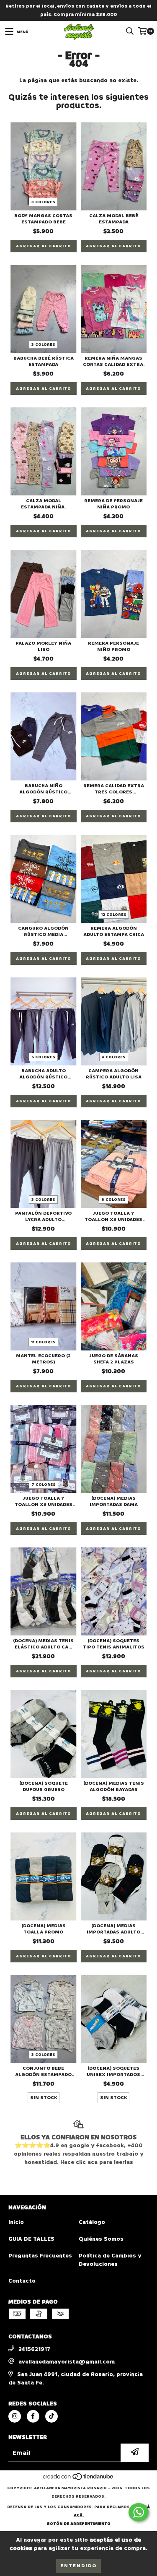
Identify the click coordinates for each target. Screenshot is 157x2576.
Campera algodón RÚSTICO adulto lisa (114, 1074)
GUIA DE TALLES (31, 2239)
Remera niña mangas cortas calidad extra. (114, 361)
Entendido (78, 2566)
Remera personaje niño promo (113, 646)
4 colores (114, 1057)
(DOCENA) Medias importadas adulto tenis (113, 1929)
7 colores (44, 1485)
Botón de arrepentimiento (79, 2524)
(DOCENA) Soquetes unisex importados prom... (113, 2071)
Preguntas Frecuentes (40, 2256)
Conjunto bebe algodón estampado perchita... (43, 2071)
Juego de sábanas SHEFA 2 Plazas (114, 1359)
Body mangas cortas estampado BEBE (43, 219)
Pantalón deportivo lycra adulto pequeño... (43, 1216)
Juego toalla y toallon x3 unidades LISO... (113, 1216)
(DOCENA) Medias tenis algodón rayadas (114, 1786)
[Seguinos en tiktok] (51, 2416)
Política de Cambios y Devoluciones (110, 2260)
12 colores (114, 915)
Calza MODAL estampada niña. (43, 504)
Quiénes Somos (101, 2239)
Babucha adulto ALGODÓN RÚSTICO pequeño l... (43, 1074)
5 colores (43, 1057)
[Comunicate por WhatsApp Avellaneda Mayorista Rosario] (139, 2512)
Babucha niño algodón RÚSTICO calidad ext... (43, 789)
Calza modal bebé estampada (114, 219)
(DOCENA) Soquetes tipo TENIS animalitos (114, 1644)
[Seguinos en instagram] (15, 2416)
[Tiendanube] (78, 2480)
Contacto (22, 2281)
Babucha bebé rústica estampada (44, 361)
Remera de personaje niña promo (113, 504)
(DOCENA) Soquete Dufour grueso (44, 1786)
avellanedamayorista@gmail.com (67, 2362)
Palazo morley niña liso (43, 646)
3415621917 (34, 2349)
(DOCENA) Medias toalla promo (44, 1929)
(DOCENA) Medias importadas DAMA (114, 1501)
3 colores (43, 202)
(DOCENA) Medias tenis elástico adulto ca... (43, 1644)
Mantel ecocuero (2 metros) (43, 1359)
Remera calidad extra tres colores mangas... (114, 789)
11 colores (43, 1342)
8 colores (113, 1200)
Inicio (16, 2222)
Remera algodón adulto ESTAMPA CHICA (114, 931)
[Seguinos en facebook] (33, 2416)
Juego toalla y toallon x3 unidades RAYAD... (44, 1501)
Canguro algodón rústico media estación (43, 931)
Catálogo (92, 2222)
